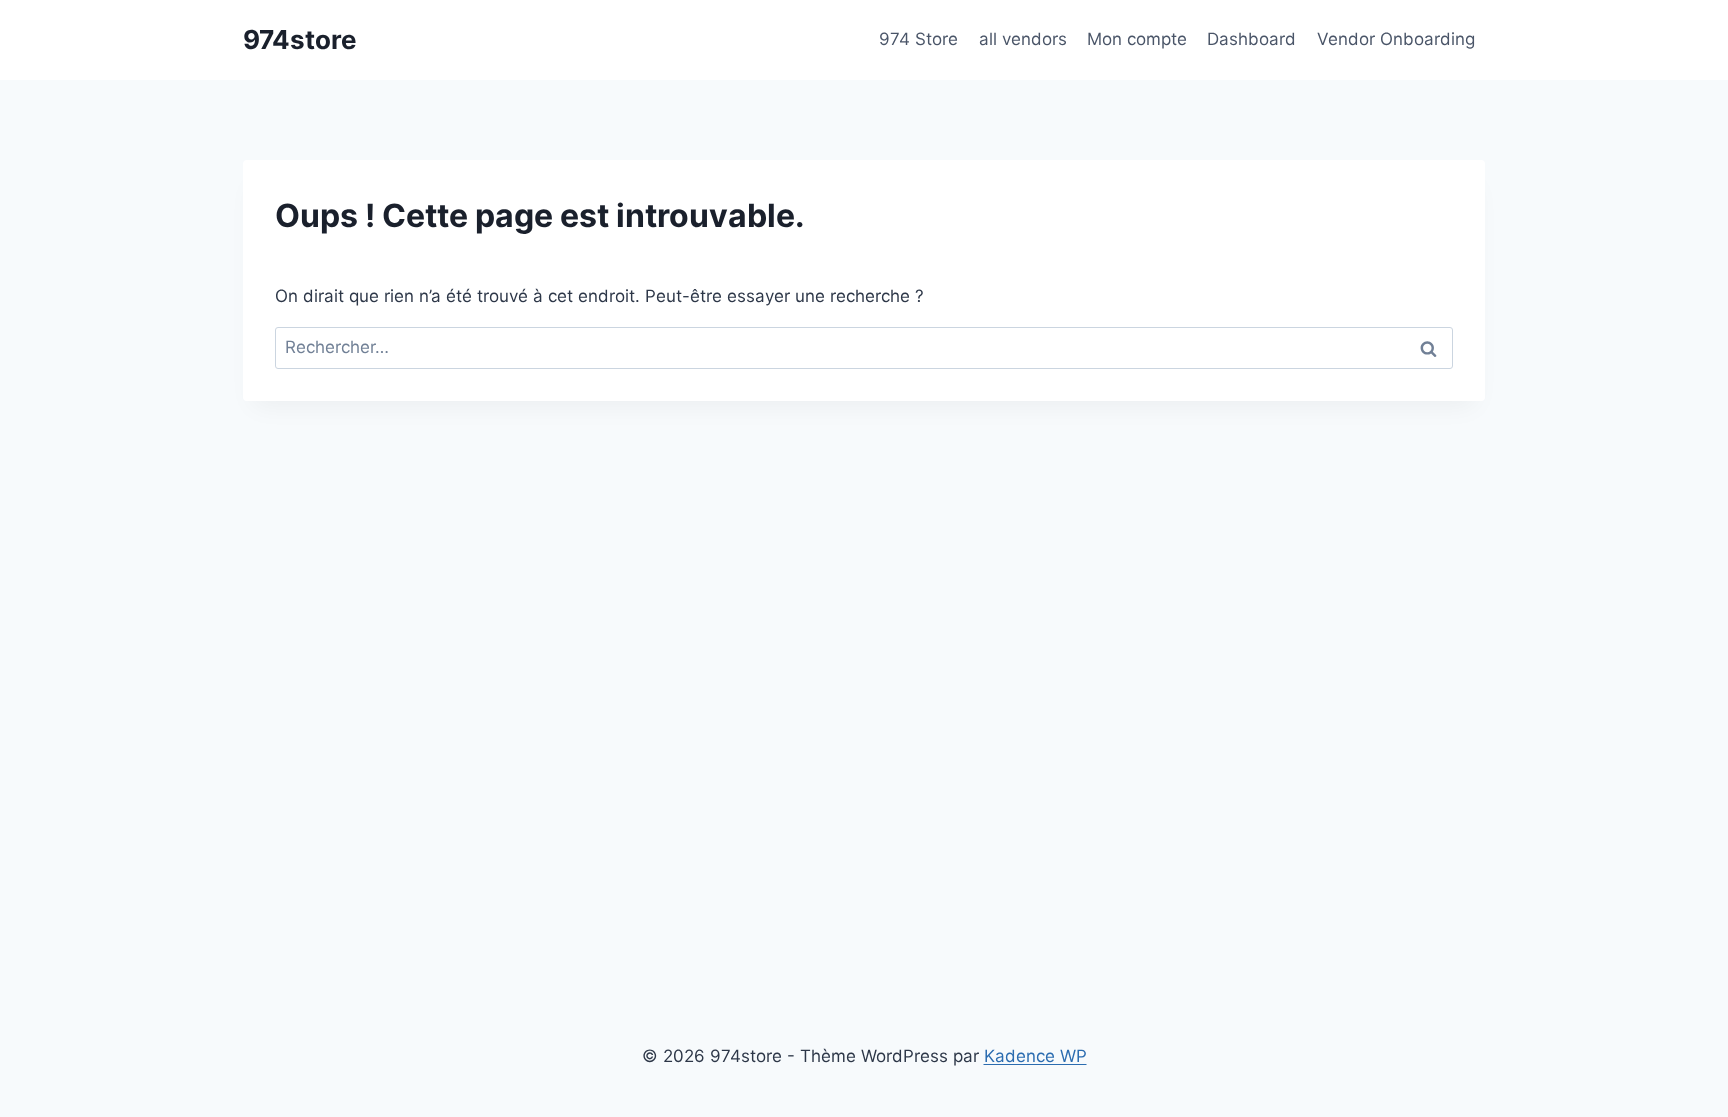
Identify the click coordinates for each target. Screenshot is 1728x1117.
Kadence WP (1035, 1056)
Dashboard (1251, 39)
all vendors (1023, 39)
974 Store (918, 39)
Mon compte (1137, 39)
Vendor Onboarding (1396, 39)
